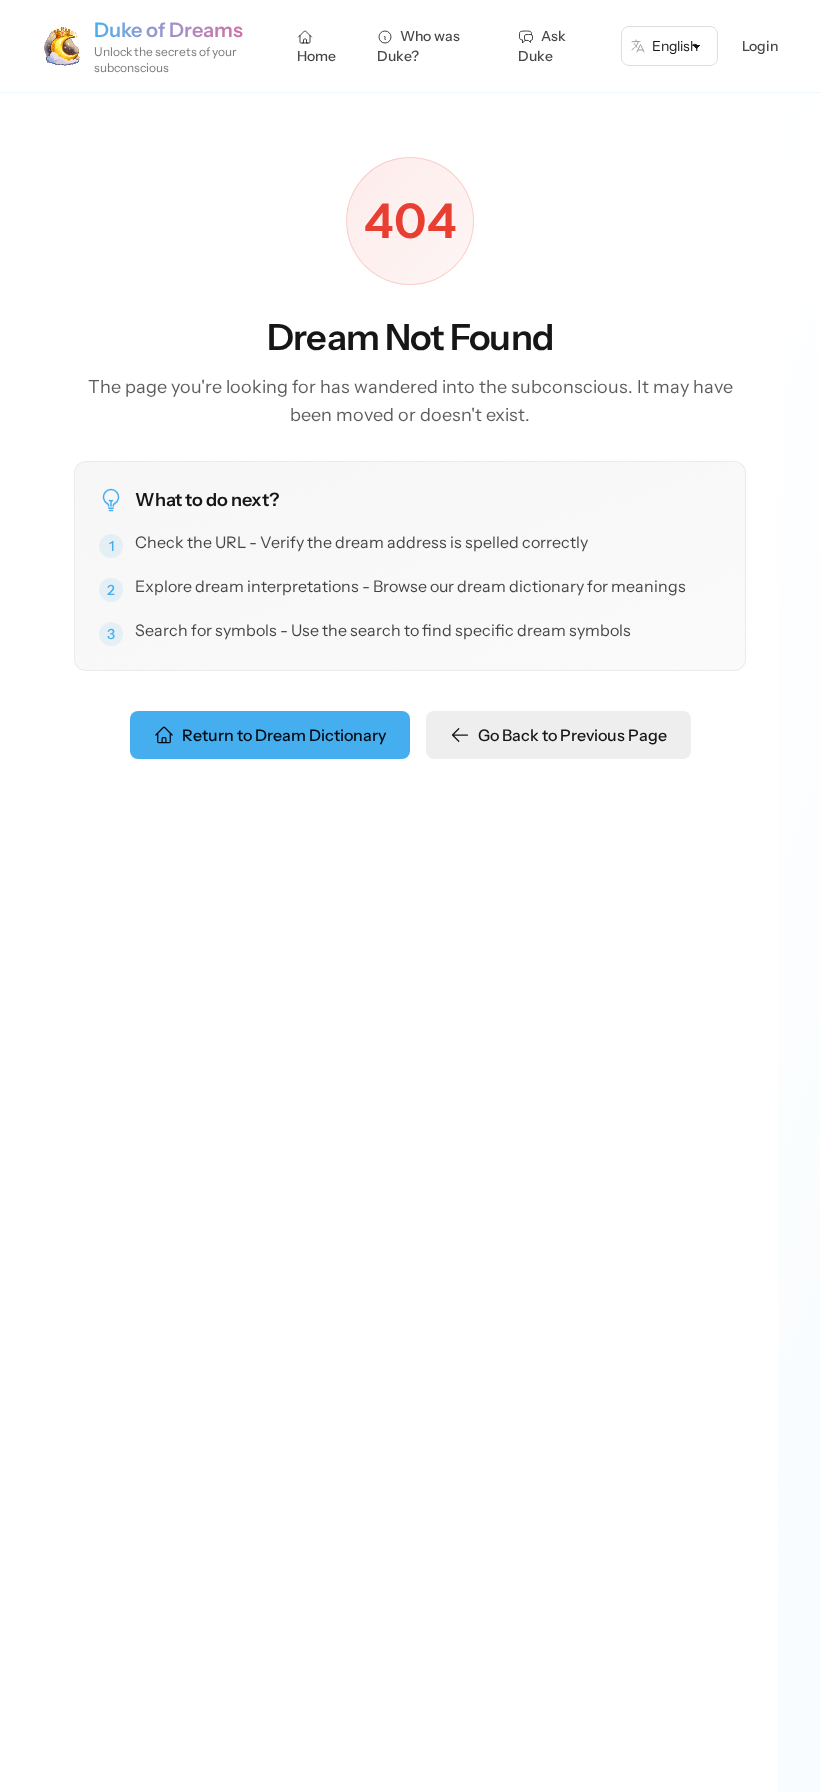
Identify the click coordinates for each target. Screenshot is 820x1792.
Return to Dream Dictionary (284, 735)
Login (760, 46)
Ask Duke (542, 46)
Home (316, 56)
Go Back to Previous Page (572, 735)
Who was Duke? (418, 46)
